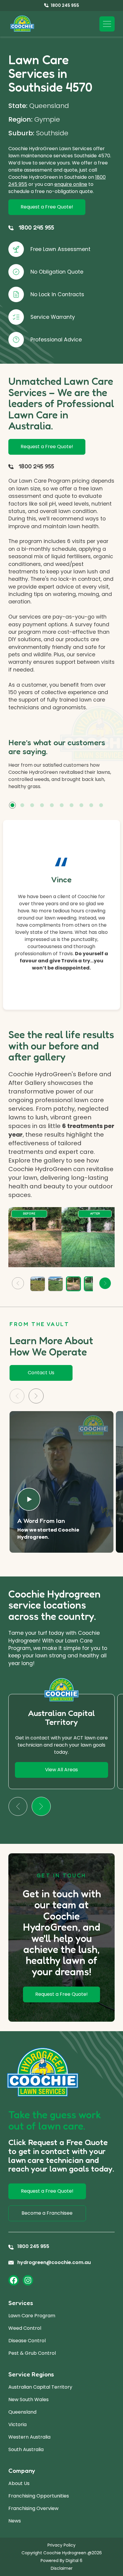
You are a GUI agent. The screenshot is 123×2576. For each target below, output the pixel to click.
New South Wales (29, 2399)
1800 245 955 (36, 227)
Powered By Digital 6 (61, 2561)
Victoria (17, 2424)
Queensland (22, 2412)
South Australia (26, 2449)
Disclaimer (62, 2568)
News (15, 2521)
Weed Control (25, 2328)
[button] (12, 805)
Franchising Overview (33, 2508)
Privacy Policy (61, 2545)
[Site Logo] (22, 24)
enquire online (71, 184)
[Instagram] (28, 2280)
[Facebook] (14, 2280)
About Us (19, 2483)
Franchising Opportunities (39, 2496)
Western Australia (29, 2437)
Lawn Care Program (32, 2316)
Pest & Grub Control (32, 2353)
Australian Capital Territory (40, 2387)
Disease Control (27, 2341)
